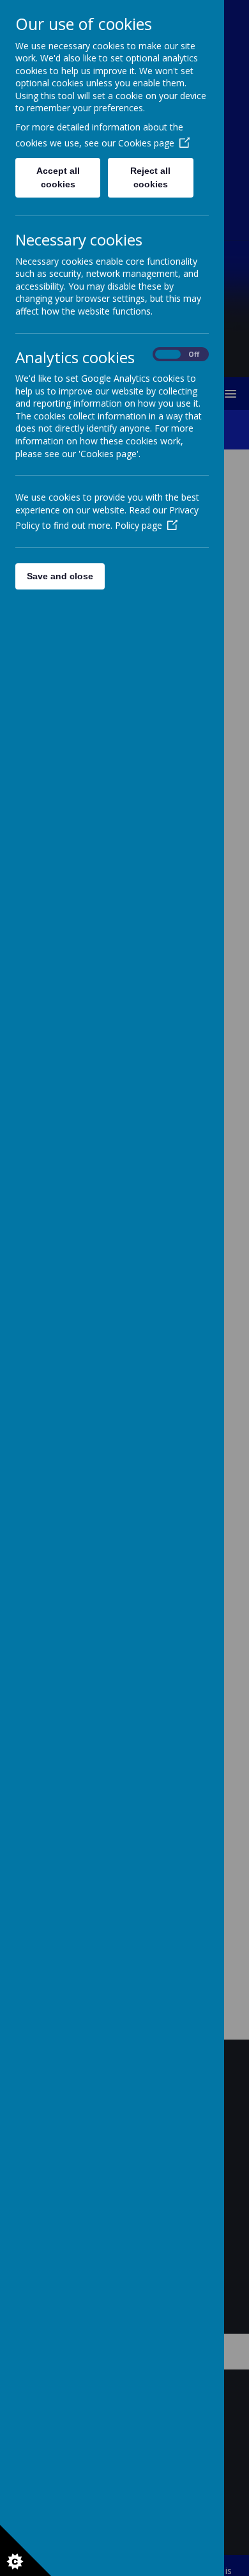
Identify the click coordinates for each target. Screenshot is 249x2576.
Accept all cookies (58, 177)
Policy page (139, 525)
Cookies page (146, 143)
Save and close (60, 576)
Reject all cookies (150, 177)
